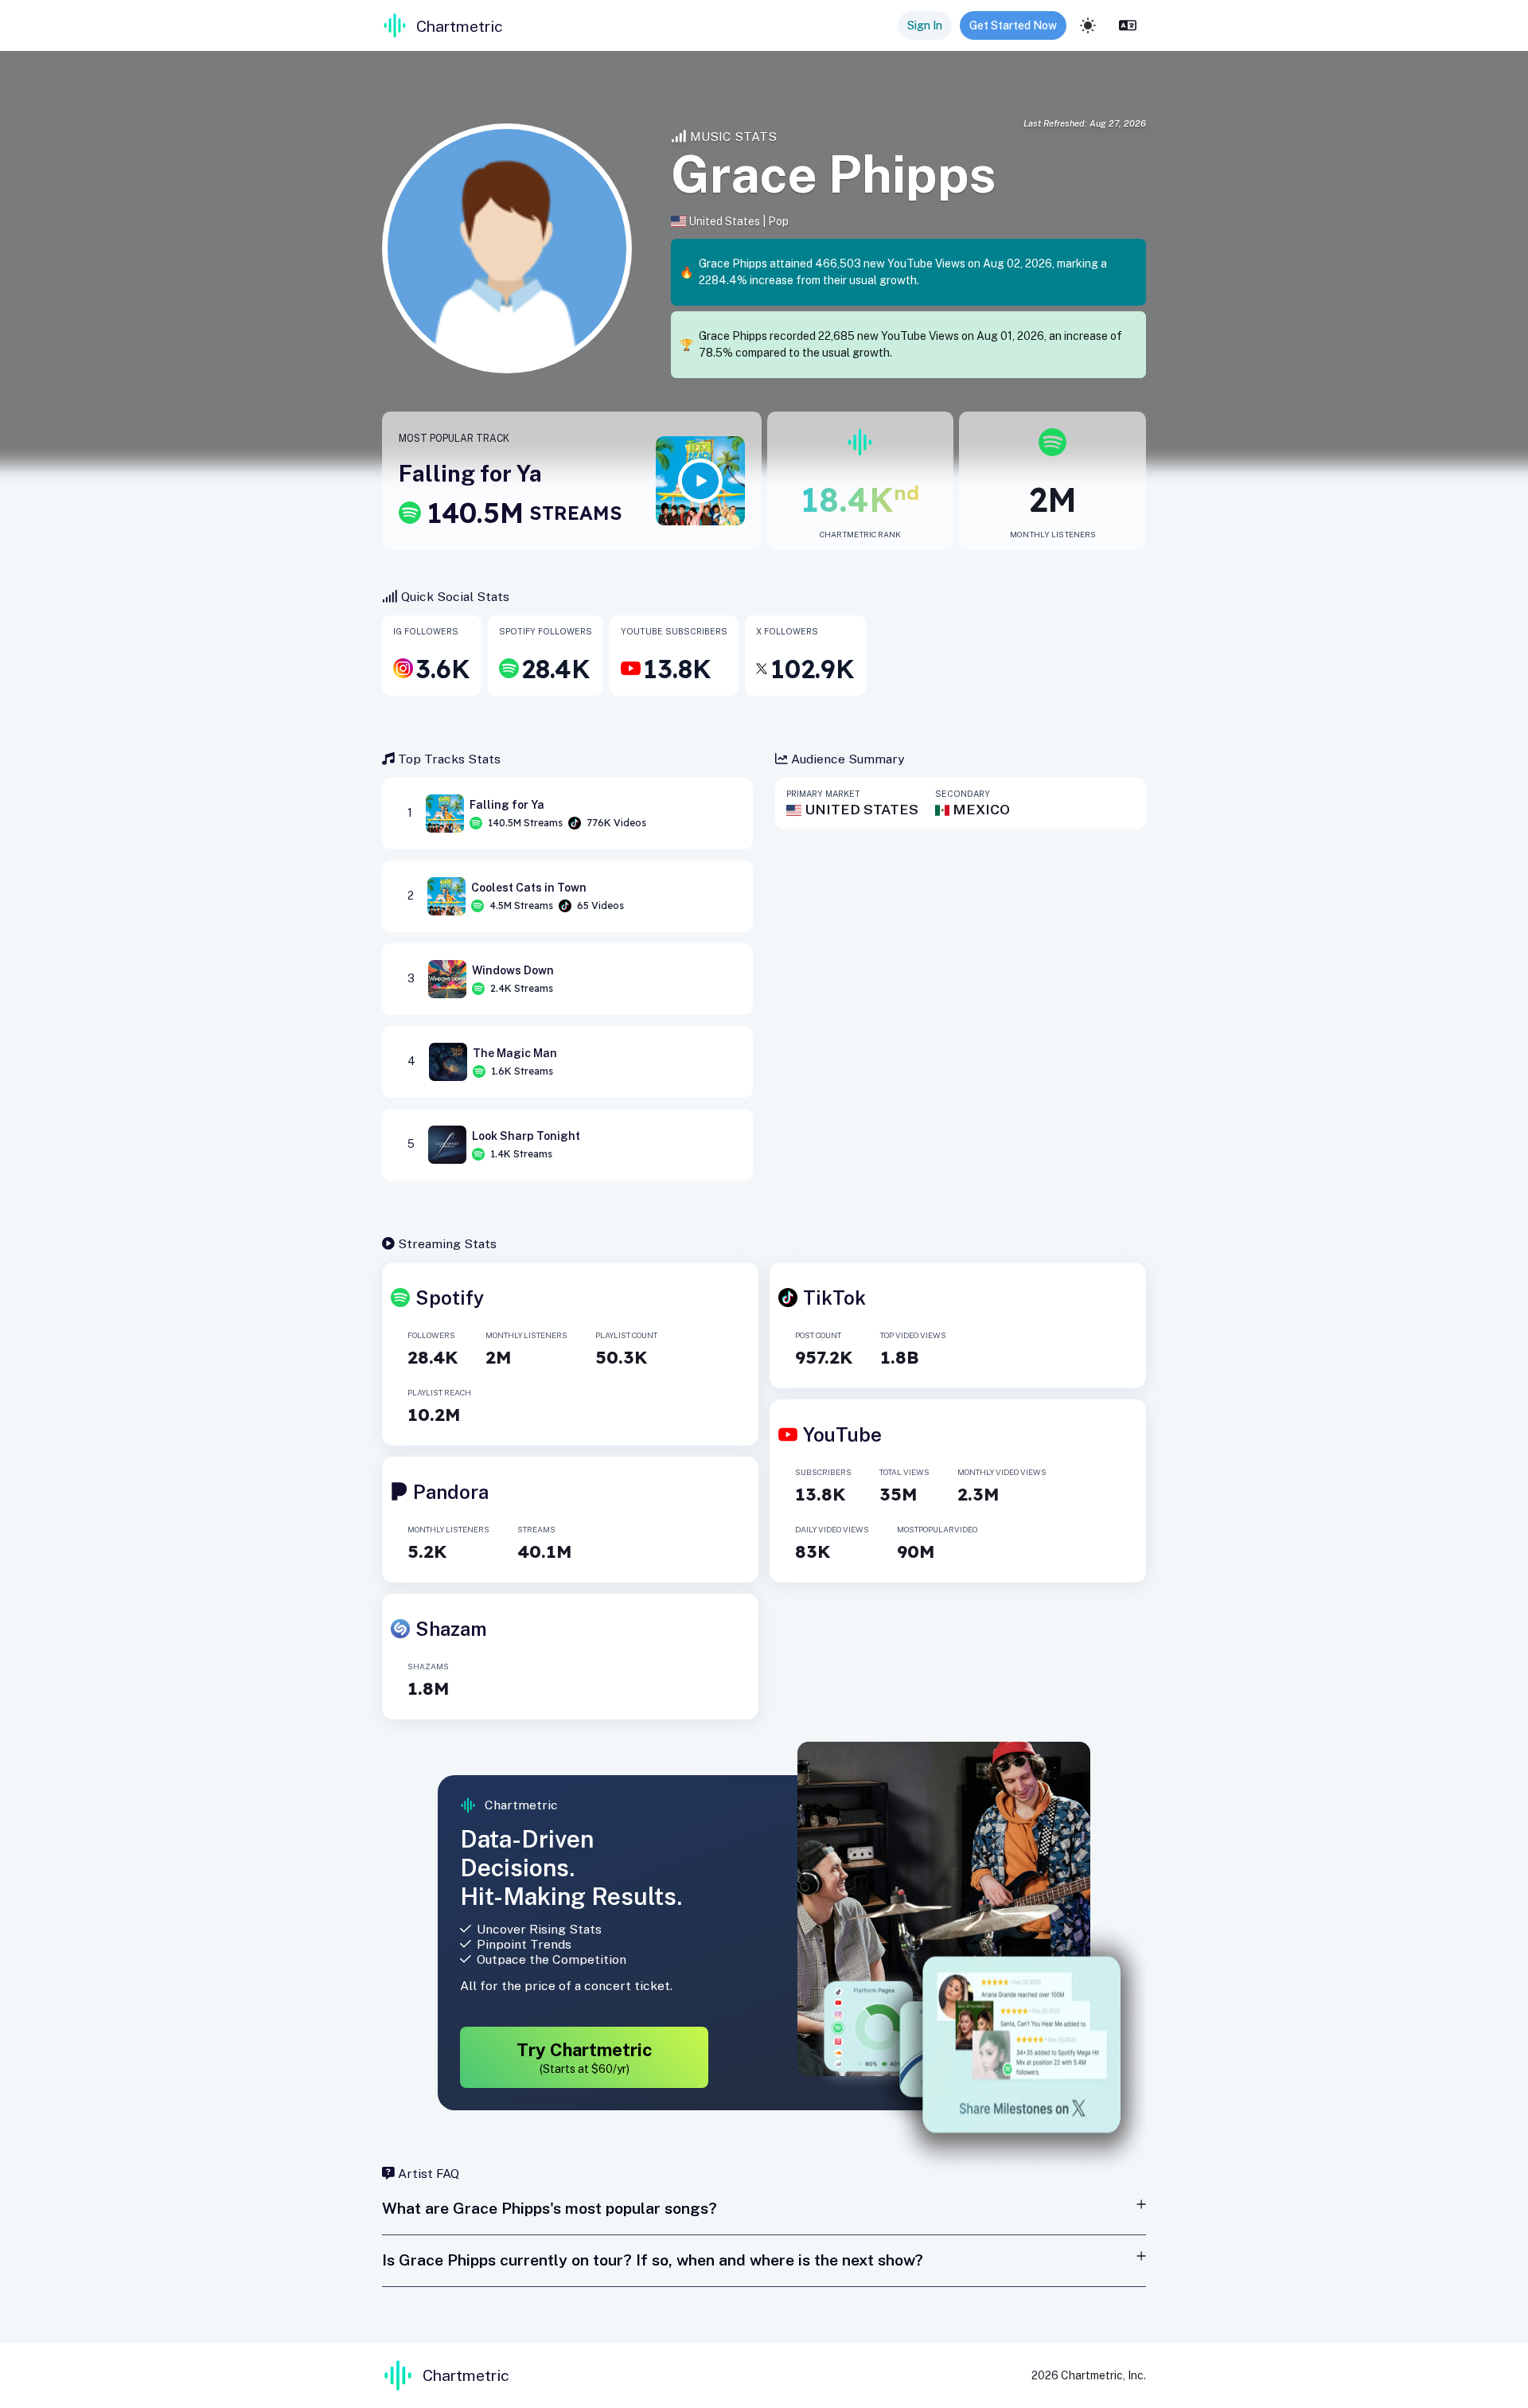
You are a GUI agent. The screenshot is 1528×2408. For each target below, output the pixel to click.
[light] (1088, 25)
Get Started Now (1013, 25)
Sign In (925, 25)
